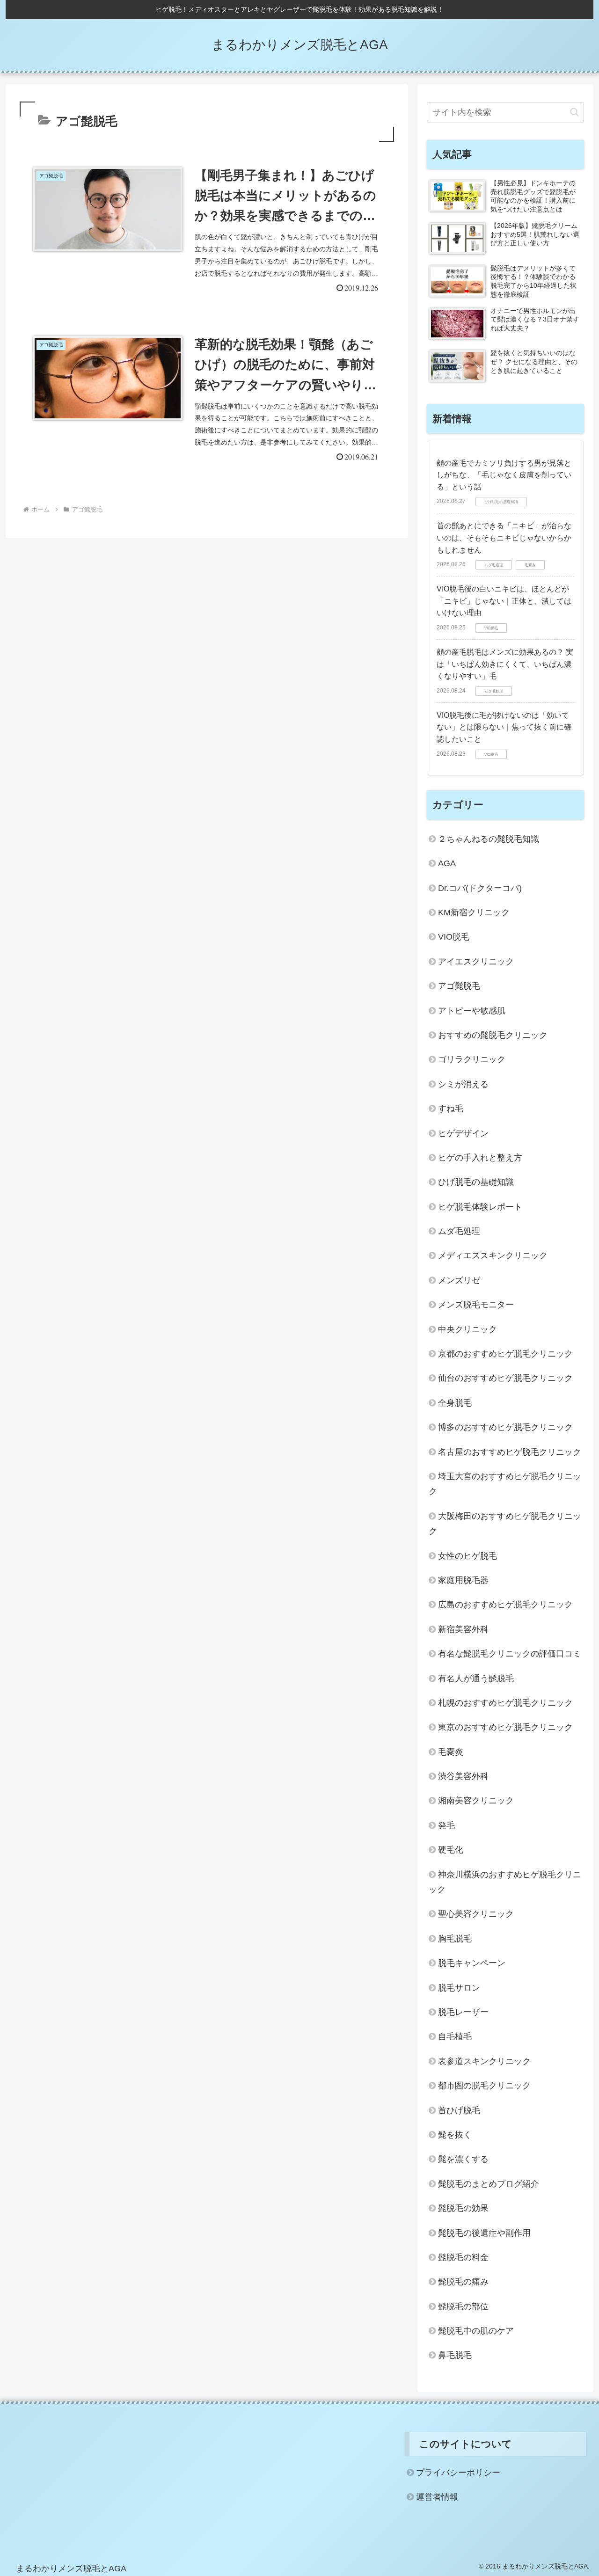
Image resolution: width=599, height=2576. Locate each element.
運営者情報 (437, 2497)
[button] (574, 112)
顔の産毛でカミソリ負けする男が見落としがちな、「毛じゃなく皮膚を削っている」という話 (504, 475)
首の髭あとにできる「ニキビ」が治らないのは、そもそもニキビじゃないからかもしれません (504, 538)
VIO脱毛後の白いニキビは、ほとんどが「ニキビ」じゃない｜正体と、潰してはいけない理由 (504, 601)
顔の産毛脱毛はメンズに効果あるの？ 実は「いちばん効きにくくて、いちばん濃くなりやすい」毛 (505, 664)
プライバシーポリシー (458, 2473)
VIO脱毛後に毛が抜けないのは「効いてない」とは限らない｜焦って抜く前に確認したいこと (504, 727)
